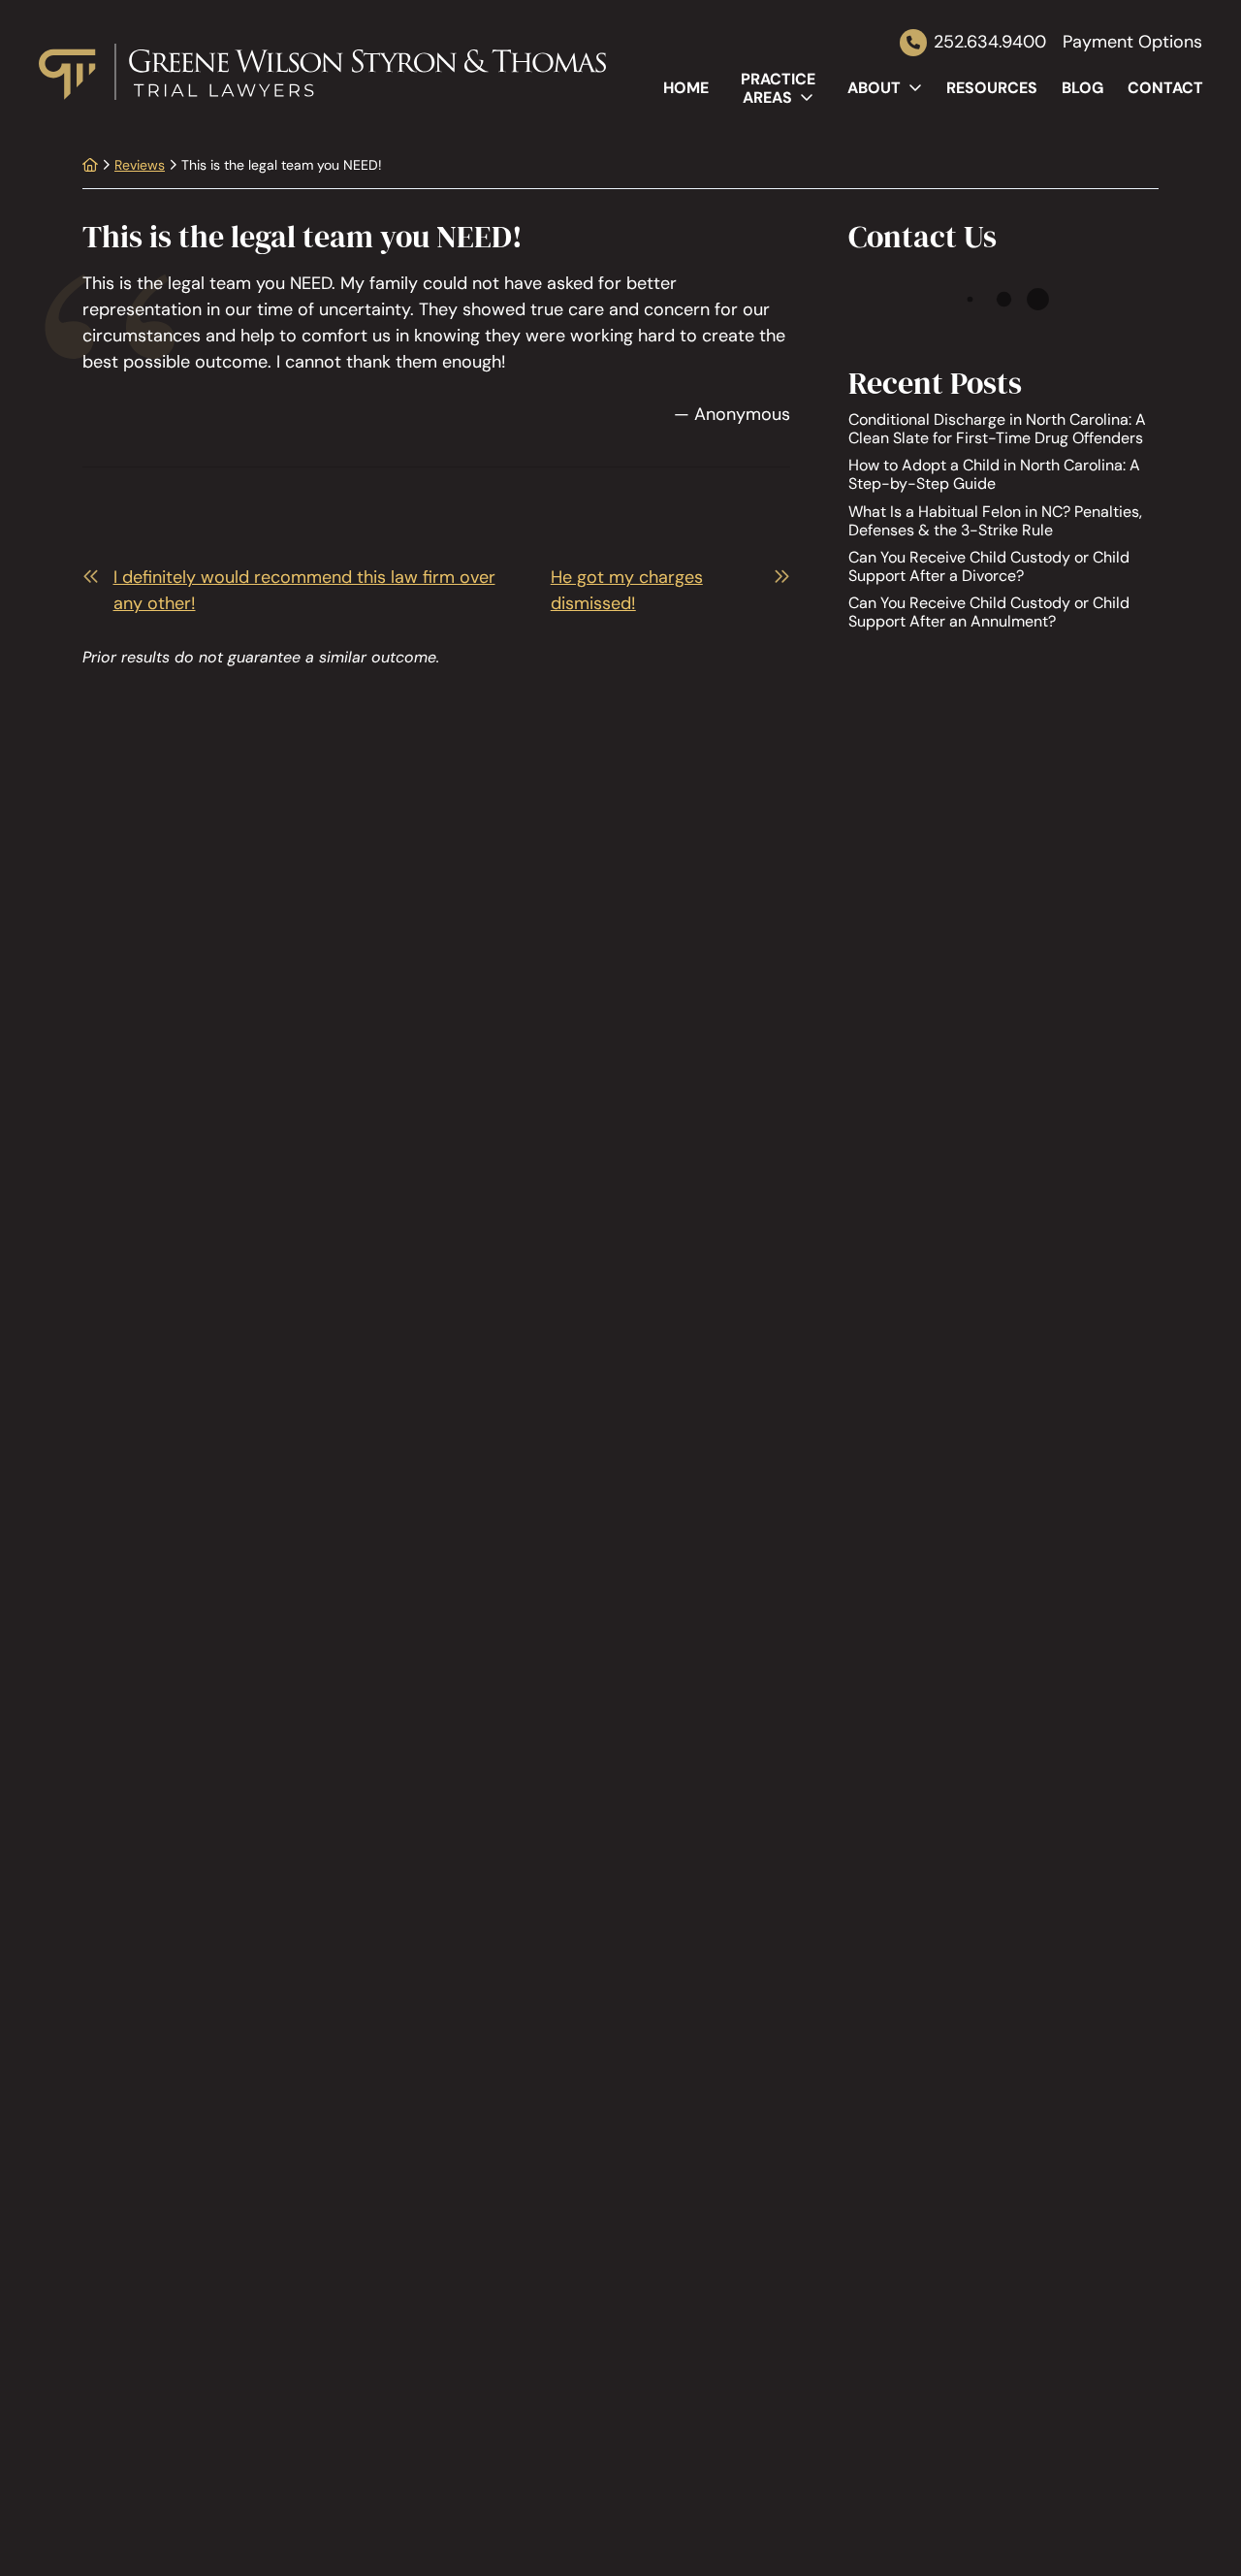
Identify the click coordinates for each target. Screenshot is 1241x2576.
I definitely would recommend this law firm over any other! (304, 590)
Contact (1165, 88)
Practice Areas (778, 88)
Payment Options (1132, 43)
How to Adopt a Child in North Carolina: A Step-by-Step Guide (994, 474)
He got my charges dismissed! (627, 590)
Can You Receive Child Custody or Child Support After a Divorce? (989, 566)
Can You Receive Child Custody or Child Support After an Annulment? (989, 612)
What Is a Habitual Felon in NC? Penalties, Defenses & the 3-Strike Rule (995, 520)
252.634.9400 (990, 42)
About (874, 88)
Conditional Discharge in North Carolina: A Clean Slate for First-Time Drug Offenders (997, 429)
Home (686, 88)
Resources (992, 88)
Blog (1082, 88)
